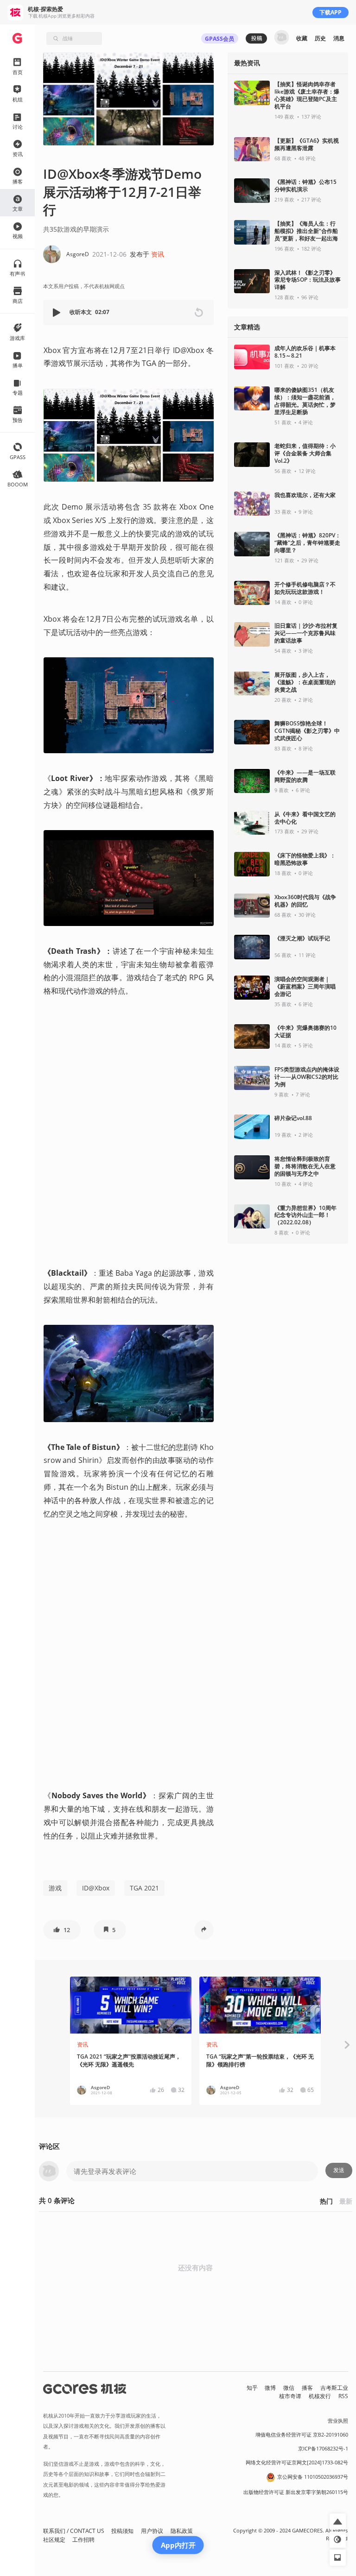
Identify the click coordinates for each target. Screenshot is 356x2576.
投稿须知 (122, 2531)
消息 (339, 38)
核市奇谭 (290, 2396)
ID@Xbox (96, 1888)
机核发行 (320, 2396)
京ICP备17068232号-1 (323, 2449)
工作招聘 (83, 2540)
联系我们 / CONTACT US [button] (74, 2531)
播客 (307, 2388)
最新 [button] (346, 2201)
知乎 (252, 2388)
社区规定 (54, 2540)
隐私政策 (182, 2531)
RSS (343, 2396)
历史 (320, 38)
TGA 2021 (144, 1888)
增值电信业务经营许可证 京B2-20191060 (302, 2435)
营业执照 (338, 2421)
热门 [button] (326, 2201)
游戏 (55, 1888)
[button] (57, 312)
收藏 (302, 38)
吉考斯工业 (334, 2388)
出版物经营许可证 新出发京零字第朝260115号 (296, 2492)
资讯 (158, 254)
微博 (270, 2388)
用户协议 (152, 2531)
